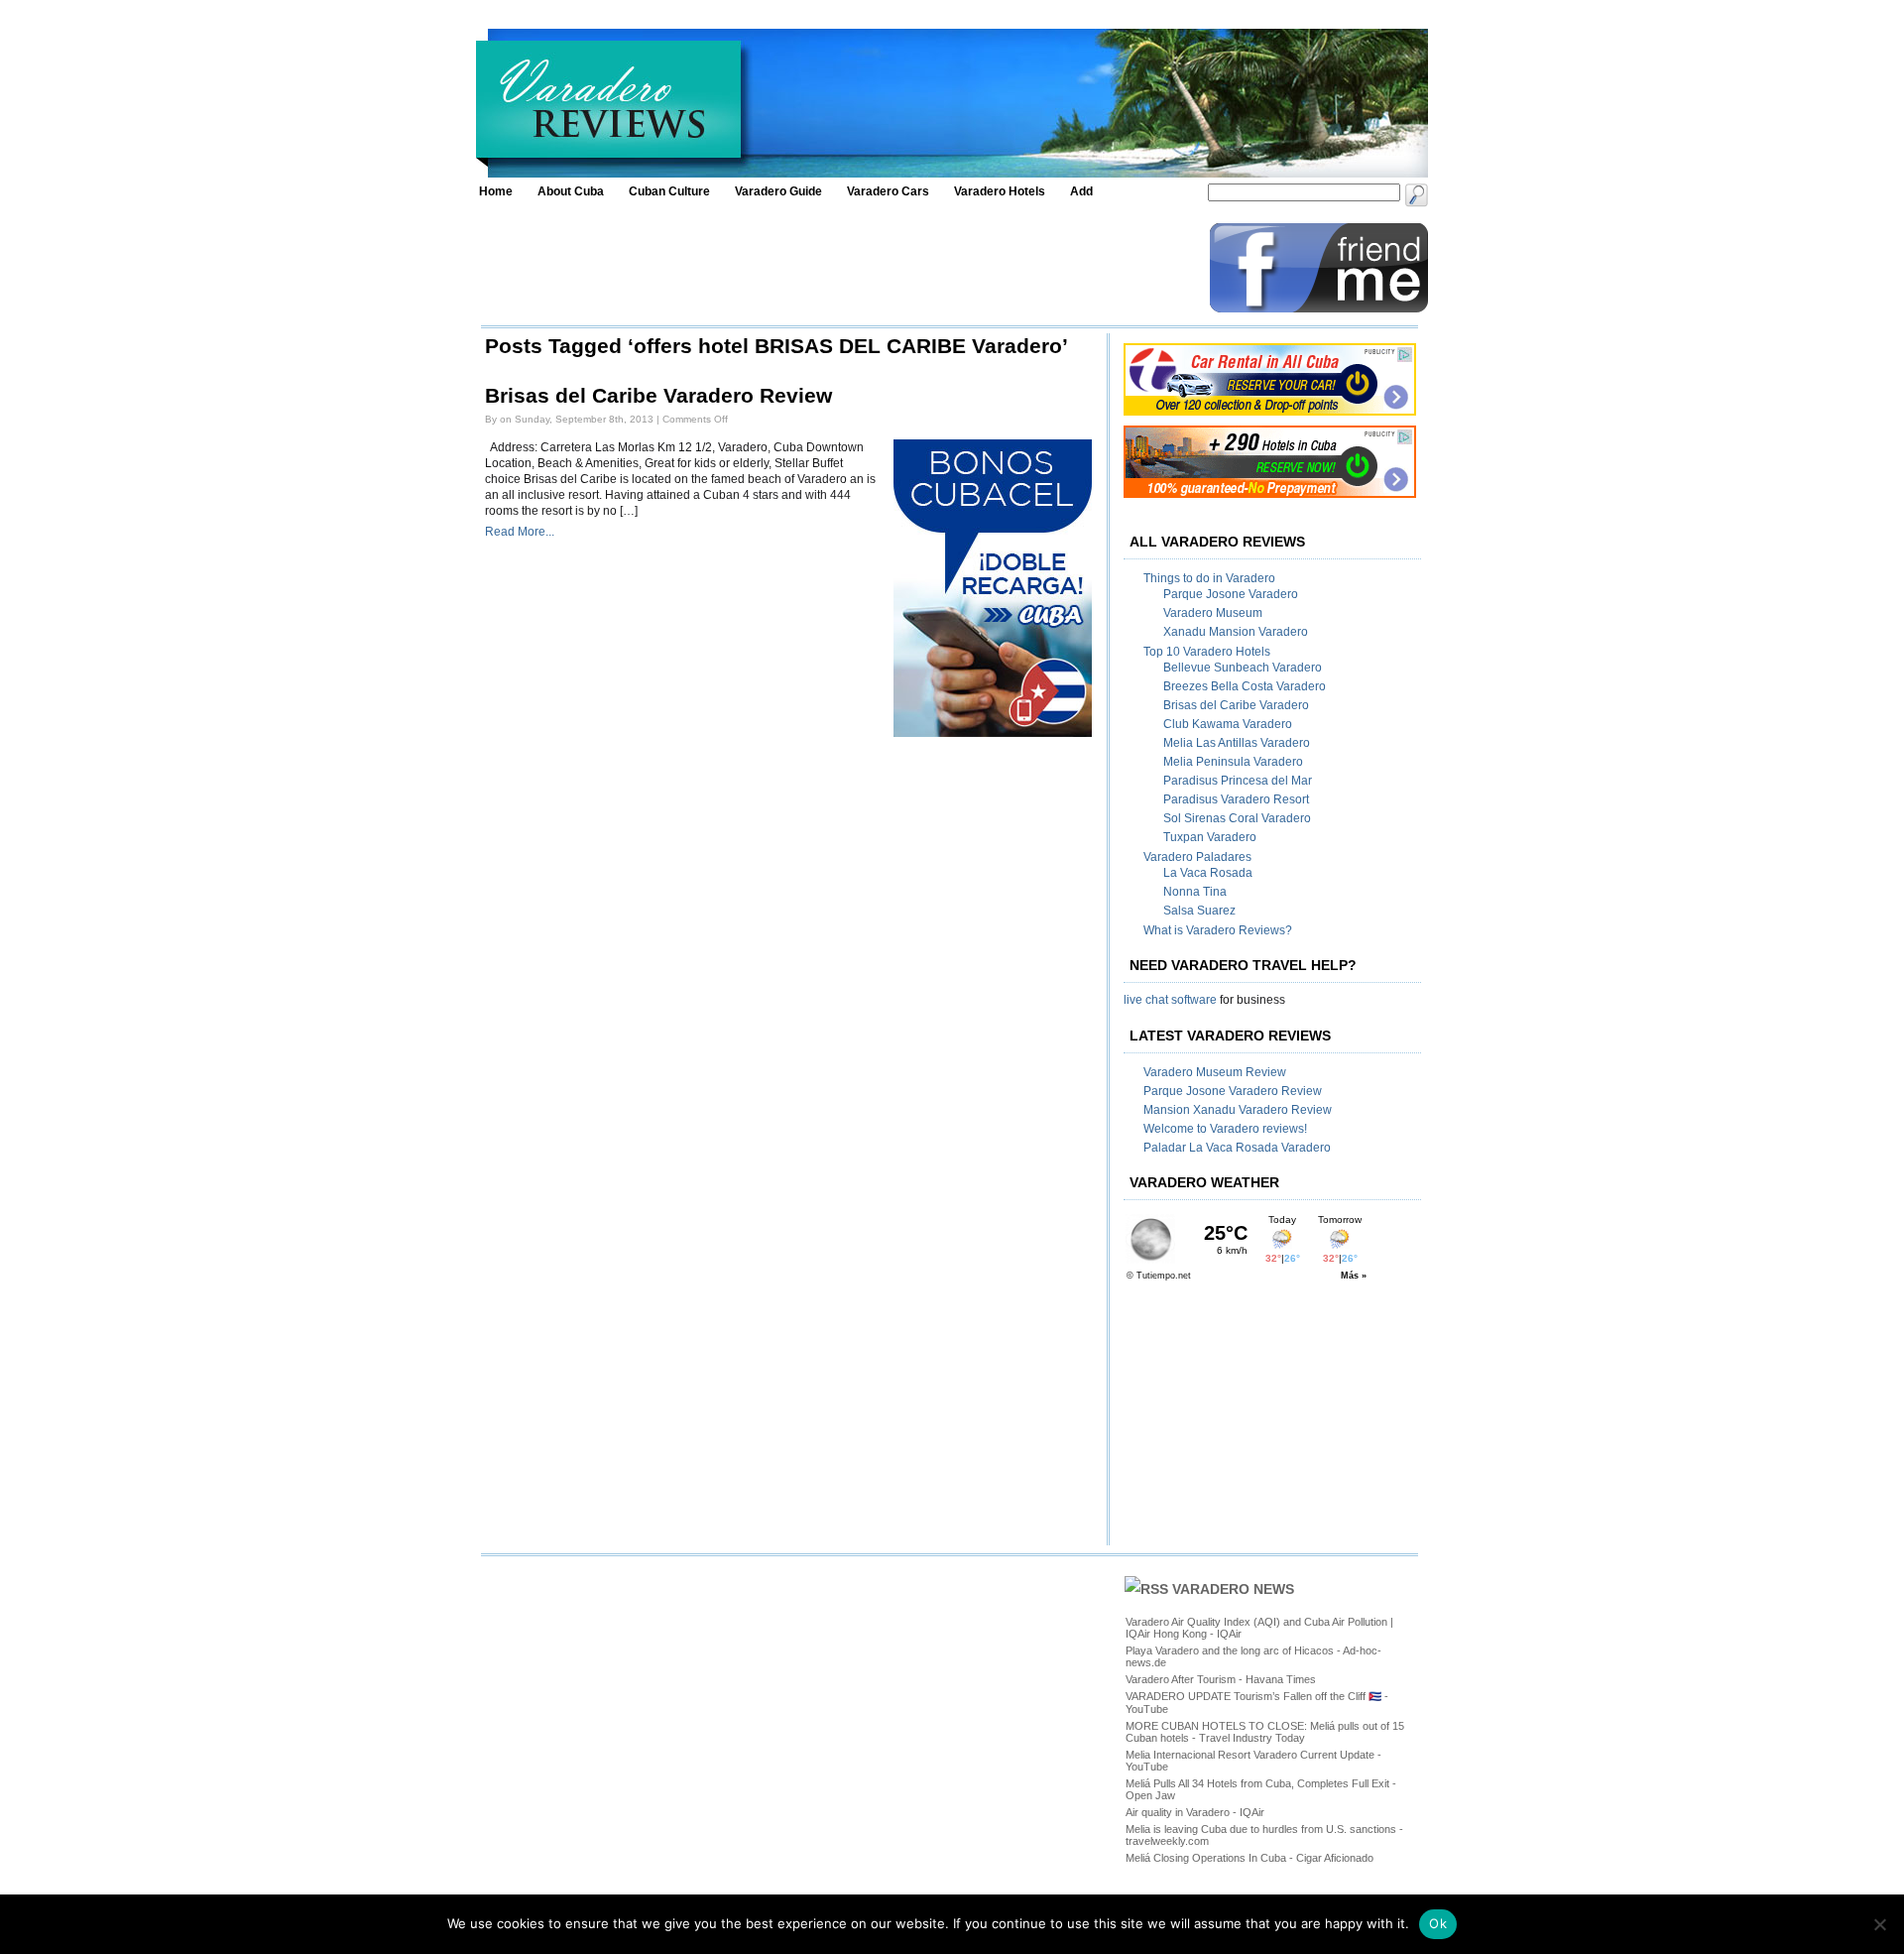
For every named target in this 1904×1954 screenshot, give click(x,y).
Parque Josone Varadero (1231, 594)
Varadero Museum (1213, 613)
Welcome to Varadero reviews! (1225, 1129)
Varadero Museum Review (1215, 1072)
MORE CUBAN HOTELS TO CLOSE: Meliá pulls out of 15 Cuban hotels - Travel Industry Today (1265, 1732)
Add (1081, 191)
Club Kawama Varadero (1228, 724)
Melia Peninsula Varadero (1233, 762)
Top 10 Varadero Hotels (1207, 652)
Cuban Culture (669, 191)
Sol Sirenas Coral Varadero (1237, 818)
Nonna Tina (1195, 892)
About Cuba (571, 191)
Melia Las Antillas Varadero (1237, 743)
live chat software (1170, 1000)
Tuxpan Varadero (1210, 837)
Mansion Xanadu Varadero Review (1238, 1110)
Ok (1438, 1923)
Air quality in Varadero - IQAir (1195, 1812)
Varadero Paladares (1197, 857)
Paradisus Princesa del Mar (1238, 781)
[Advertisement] (840, 268)
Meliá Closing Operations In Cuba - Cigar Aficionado (1249, 1858)
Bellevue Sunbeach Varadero (1243, 668)
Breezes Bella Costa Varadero (1245, 686)
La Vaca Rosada (1208, 873)
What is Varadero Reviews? (1218, 930)
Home (496, 191)
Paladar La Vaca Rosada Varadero (1237, 1148)
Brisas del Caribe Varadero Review (658, 396)
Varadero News (1233, 1589)
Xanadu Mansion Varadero (1236, 632)
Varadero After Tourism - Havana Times (1221, 1679)
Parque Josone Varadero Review (1233, 1091)
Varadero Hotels (1000, 191)
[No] (1879, 1924)
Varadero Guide (778, 191)
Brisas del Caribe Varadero (1236, 705)
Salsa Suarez (1199, 911)
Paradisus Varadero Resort (1236, 799)
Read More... (520, 532)
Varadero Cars (888, 191)
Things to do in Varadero (1209, 578)
